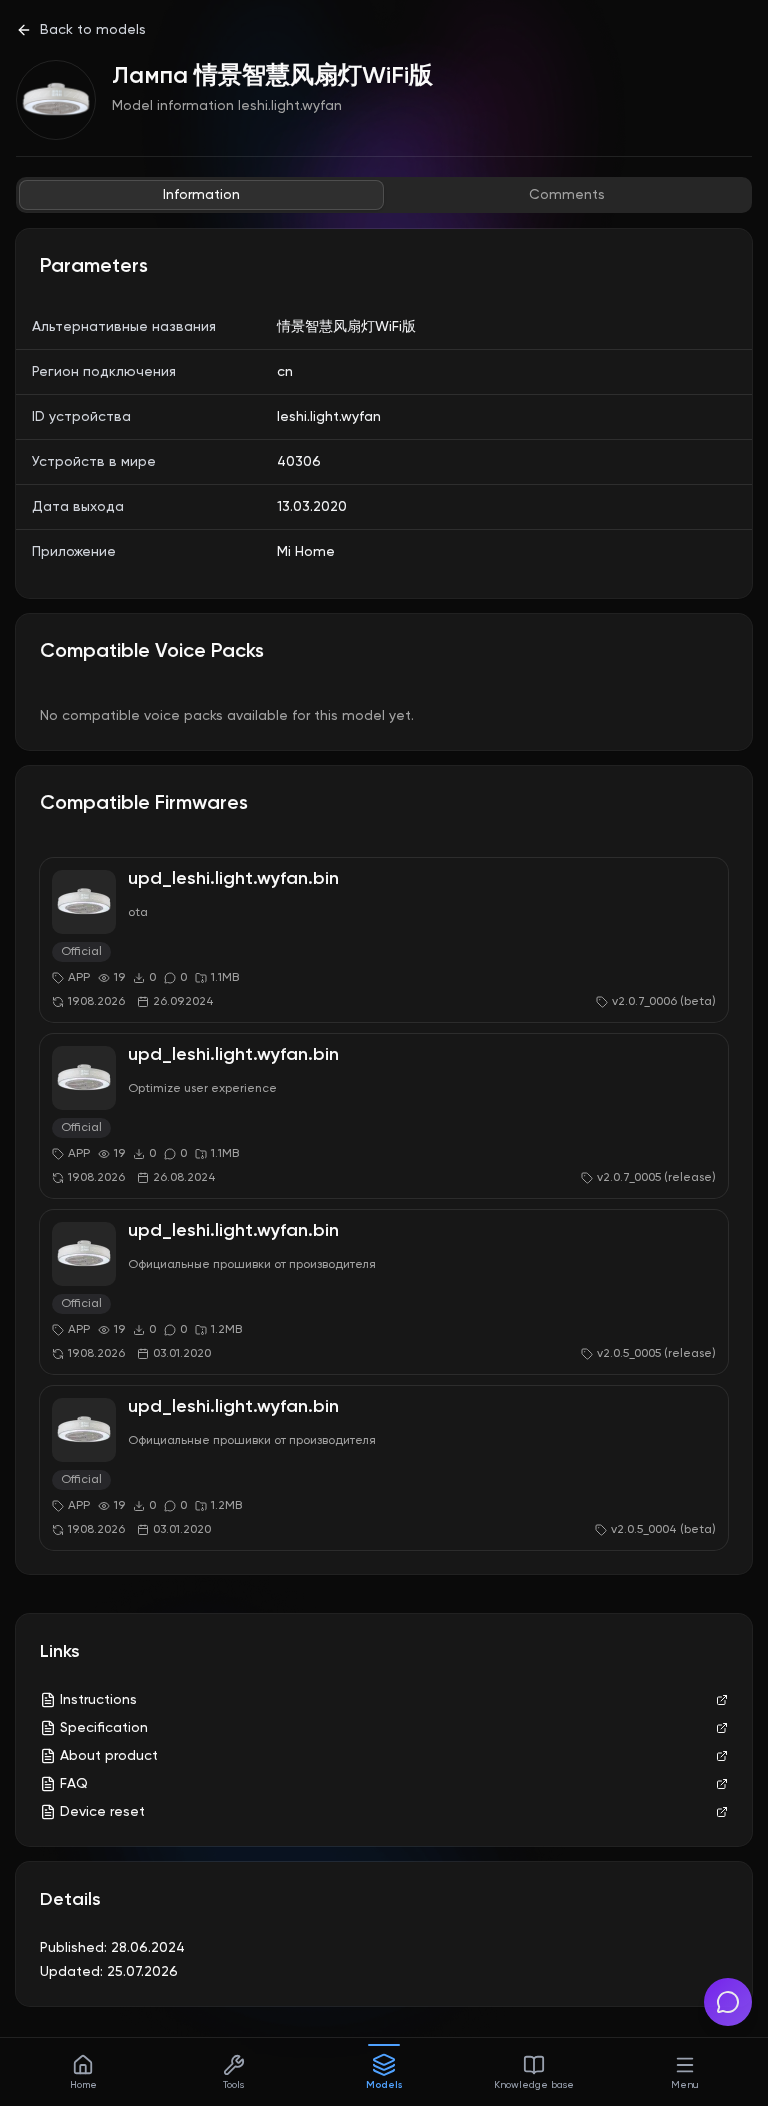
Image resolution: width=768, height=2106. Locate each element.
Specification (104, 1728)
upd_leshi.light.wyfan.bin (233, 879)
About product (109, 1756)
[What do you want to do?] (728, 2002)
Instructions (98, 1700)
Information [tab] (201, 195)
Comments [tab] (567, 195)
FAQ (74, 1784)
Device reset (102, 1812)
